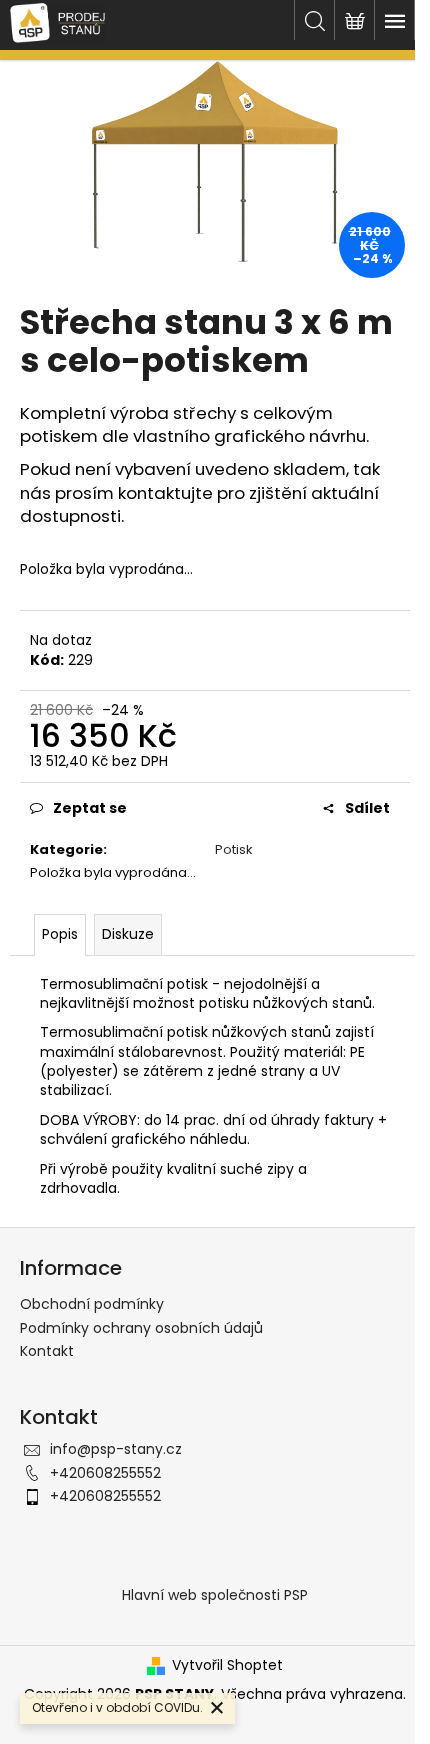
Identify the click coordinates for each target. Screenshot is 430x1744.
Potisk (234, 849)
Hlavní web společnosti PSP (215, 1595)
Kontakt (47, 1351)
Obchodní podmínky (92, 1304)
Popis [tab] (60, 934)
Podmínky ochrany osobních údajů (141, 1328)
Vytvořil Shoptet (227, 1665)
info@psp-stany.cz (116, 1449)
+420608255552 (105, 1473)
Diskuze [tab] (128, 934)
